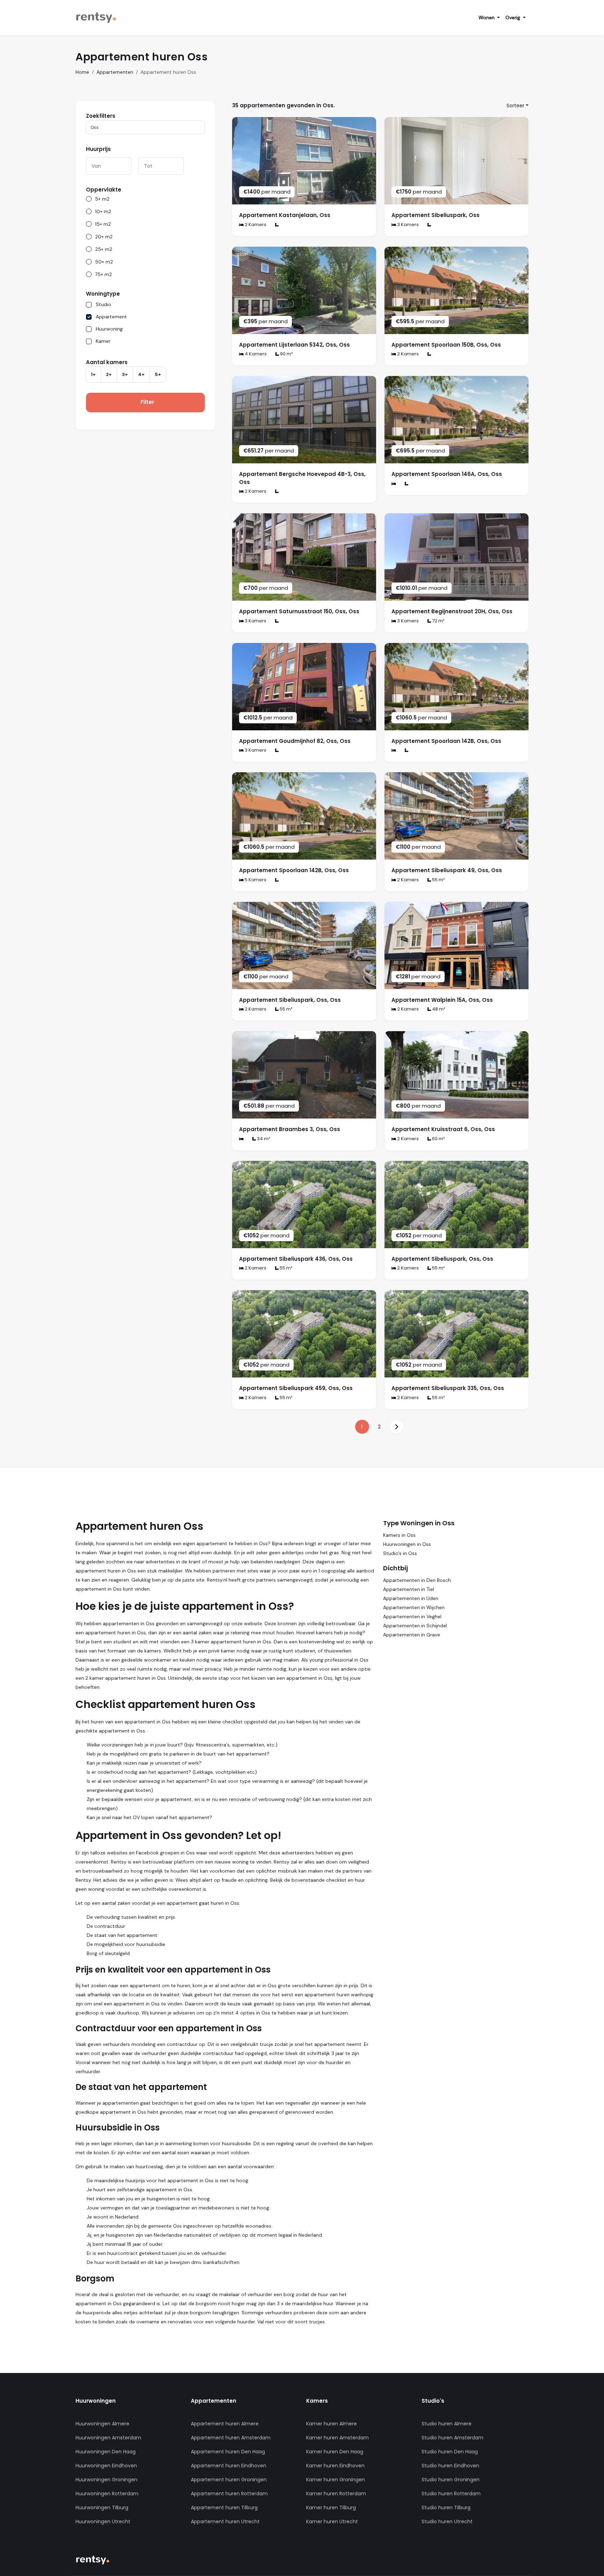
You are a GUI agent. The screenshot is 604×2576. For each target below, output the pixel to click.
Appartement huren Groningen (229, 2480)
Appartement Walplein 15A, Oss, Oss (442, 1000)
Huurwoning (109, 329)
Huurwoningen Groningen (106, 2480)
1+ (93, 374)
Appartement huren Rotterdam (229, 2494)
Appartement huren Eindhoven (229, 2466)
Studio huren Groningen (451, 2480)
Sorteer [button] (515, 106)
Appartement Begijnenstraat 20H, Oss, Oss (452, 611)
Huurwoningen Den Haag (106, 2452)
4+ (141, 374)
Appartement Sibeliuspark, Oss (436, 215)
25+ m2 (104, 249)
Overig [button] (513, 17)
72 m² (438, 621)
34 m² (263, 1139)
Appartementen (115, 72)
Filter (147, 402)
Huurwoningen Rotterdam (107, 2494)
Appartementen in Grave (412, 1635)
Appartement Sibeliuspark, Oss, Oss (290, 1000)
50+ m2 (104, 262)
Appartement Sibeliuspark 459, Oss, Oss (296, 1388)
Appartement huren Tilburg (224, 2508)
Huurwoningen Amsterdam (108, 2438)
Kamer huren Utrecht (332, 2521)
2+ (109, 374)
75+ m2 (103, 274)
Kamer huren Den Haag (335, 2452)
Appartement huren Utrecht (225, 2521)
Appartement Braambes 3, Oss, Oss (290, 1129)
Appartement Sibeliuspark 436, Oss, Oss (296, 1259)
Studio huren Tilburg (446, 2508)
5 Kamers (255, 880)
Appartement (111, 317)
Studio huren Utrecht (447, 2521)
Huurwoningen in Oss (407, 1544)
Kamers (317, 2401)
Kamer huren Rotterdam (336, 2494)
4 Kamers (255, 354)
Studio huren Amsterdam (452, 2438)
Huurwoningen (96, 2401)
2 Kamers (255, 225)
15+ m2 (103, 224)
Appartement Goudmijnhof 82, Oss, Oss (295, 741)
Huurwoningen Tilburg (102, 2508)
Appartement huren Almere (225, 2424)
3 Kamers (407, 225)
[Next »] (396, 1427)
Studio (103, 304)
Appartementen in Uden (411, 1598)
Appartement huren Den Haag (228, 2452)
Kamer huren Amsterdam (337, 2438)
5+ (158, 374)
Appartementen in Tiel (409, 1589)
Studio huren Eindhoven (450, 2466)
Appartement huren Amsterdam (231, 2438)
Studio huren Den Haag (450, 2452)
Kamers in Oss (399, 1535)
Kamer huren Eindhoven (335, 2466)
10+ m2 (103, 211)
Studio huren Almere (447, 2424)
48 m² (438, 1009)
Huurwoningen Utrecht (103, 2521)
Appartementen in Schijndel (415, 1626)
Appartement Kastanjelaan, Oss (285, 215)
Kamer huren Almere (332, 2424)
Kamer (103, 341)
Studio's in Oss (400, 1553)
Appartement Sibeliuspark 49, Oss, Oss (447, 870)
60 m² (438, 1139)
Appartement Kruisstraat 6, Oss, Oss (443, 1129)
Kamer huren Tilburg (331, 2508)
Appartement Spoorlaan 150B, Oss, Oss (446, 345)
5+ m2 (102, 199)
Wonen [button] (487, 17)
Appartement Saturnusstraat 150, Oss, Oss (299, 611)
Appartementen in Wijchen (414, 1607)
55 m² (438, 880)
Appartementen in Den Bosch (417, 1580)
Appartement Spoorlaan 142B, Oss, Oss (446, 741)
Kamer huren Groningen (336, 2480)
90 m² (286, 354)
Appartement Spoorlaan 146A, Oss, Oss (447, 474)
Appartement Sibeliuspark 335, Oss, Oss (448, 1388)
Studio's (433, 2401)
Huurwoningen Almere (102, 2424)
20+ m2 (104, 237)
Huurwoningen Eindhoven (106, 2466)
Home (82, 72)
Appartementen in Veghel (412, 1616)
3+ (125, 374)
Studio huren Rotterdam (451, 2494)
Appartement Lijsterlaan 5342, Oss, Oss (294, 345)
